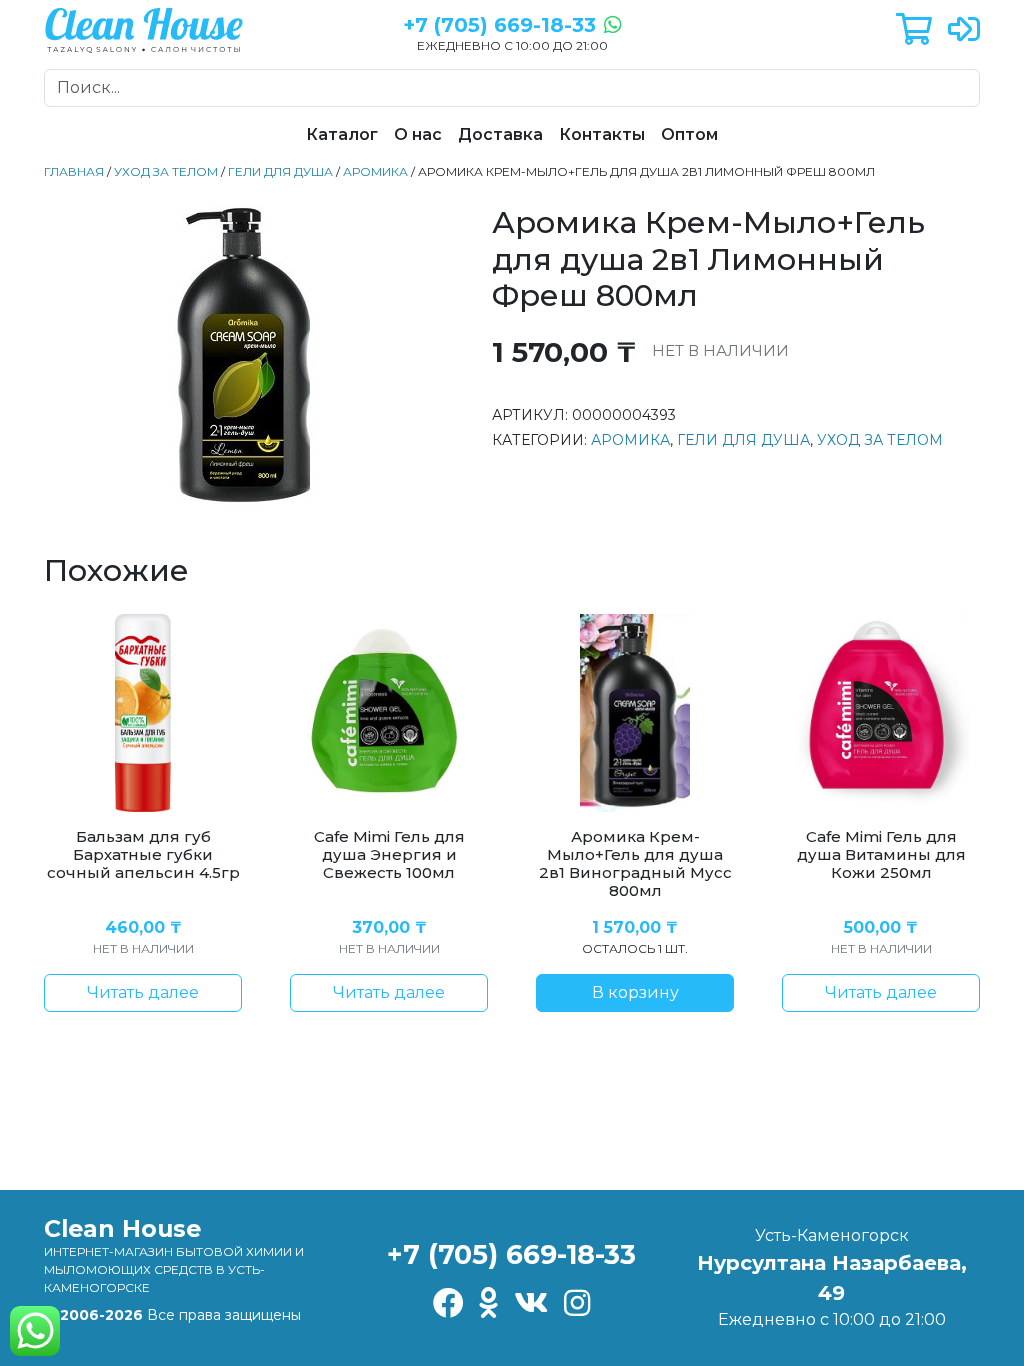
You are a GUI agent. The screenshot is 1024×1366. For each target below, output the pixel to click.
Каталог (342, 134)
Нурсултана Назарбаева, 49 (832, 1278)
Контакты (602, 134)
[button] (914, 30)
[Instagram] (577, 1304)
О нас (418, 134)
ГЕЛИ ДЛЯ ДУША (280, 171)
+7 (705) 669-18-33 (511, 1254)
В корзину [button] (635, 992)
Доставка (500, 134)
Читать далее (143, 992)
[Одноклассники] (488, 1304)
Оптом (689, 134)
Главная (74, 171)
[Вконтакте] (531, 1304)
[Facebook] (448, 1304)
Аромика (375, 171)
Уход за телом (166, 171)
